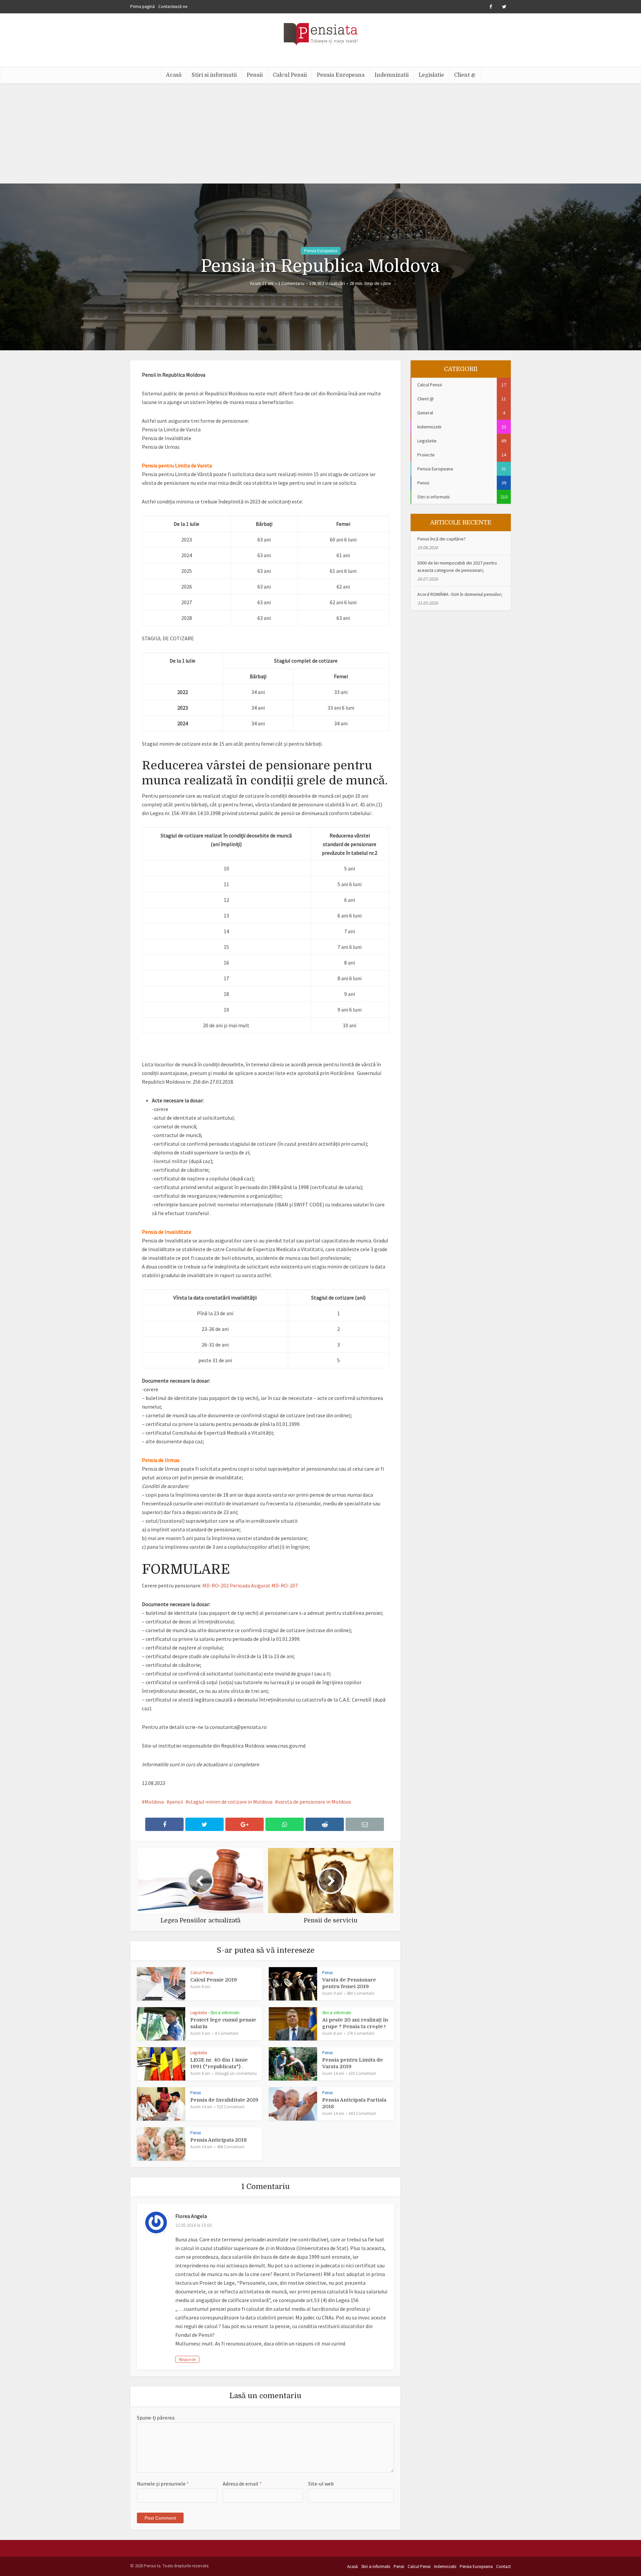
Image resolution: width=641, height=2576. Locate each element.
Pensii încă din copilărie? (442, 539)
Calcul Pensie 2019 (214, 1980)
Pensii (255, 75)
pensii (176, 1802)
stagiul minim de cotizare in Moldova (230, 1802)
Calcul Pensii (290, 75)
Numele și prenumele (163, 2484)
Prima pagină (143, 7)
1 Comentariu (291, 283)
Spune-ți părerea (156, 2418)
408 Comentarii (231, 2147)
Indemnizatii (392, 75)
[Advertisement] (320, 133)
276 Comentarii (361, 2033)
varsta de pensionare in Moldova (314, 1802)
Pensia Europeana (341, 75)
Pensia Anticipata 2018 (219, 2140)
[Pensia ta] (321, 33)
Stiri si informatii (214, 75)
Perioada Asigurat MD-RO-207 (264, 1585)
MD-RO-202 (216, 1585)
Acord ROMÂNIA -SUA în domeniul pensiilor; (460, 594)
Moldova (154, 1802)
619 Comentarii (363, 2073)
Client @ (465, 75)
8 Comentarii (227, 2033)
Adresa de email (242, 2484)
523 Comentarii (231, 2107)
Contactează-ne (173, 7)
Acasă (174, 75)
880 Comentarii (361, 1993)
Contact (503, 2566)
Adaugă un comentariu (236, 2073)
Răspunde (187, 2359)
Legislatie (431, 75)
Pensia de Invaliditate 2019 (224, 2100)
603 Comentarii (363, 2113)
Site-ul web (321, 2484)
